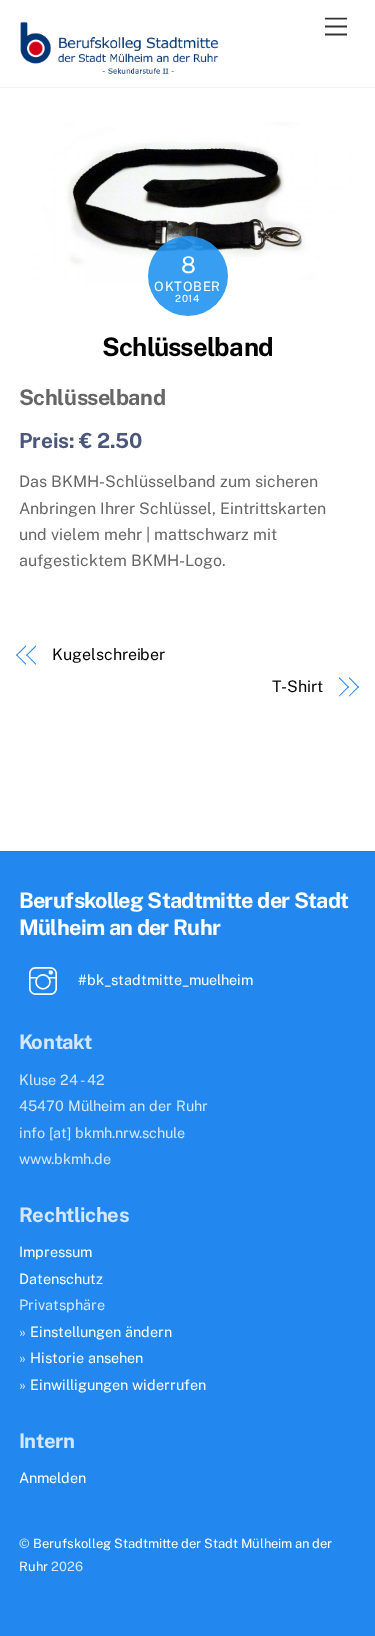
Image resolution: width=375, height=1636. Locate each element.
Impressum (55, 1251)
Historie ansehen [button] (86, 1357)
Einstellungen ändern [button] (101, 1331)
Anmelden (52, 1477)
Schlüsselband (187, 347)
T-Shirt (297, 686)
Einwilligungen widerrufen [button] (118, 1384)
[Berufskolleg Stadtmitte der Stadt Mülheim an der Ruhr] (119, 67)
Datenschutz (61, 1278)
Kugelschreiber (108, 654)
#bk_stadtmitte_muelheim (163, 979)
